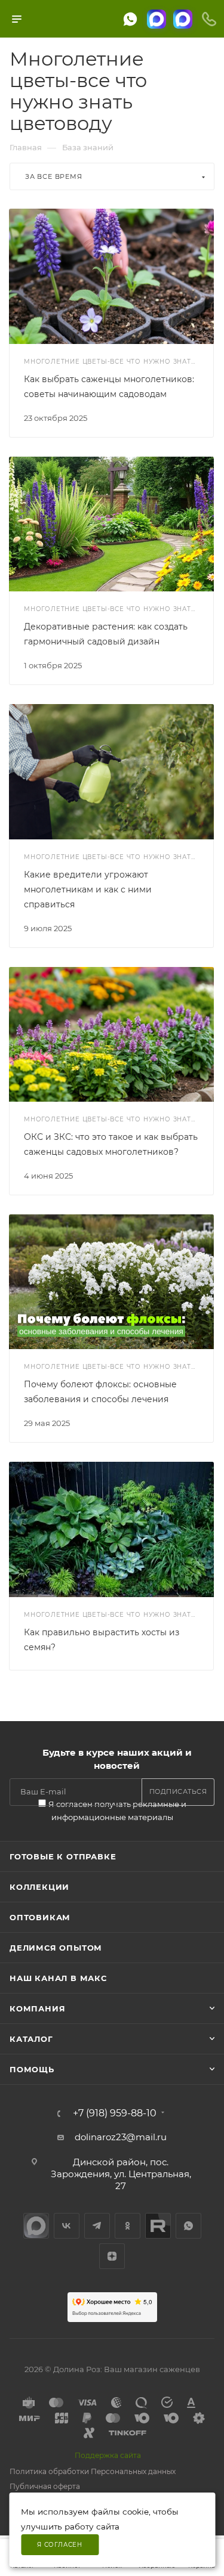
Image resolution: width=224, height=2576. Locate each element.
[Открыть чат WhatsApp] (130, 19)
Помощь (32, 2069)
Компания (37, 2008)
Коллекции (39, 1887)
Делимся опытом (56, 1948)
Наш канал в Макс (58, 1978)
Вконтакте (67, 2226)
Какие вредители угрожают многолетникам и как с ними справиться (88, 889)
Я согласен (60, 2545)
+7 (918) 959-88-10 (115, 2113)
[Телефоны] (209, 19)
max (36, 2226)
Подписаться (178, 1791)
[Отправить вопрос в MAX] (157, 19)
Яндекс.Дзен (112, 2256)
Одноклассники (128, 2226)
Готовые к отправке (63, 1856)
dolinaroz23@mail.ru (121, 2137)
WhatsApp (188, 2226)
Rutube (158, 2226)
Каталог (31, 2039)
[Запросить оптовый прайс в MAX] (183, 19)
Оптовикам (40, 1917)
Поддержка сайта (108, 2455)
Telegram (97, 2226)
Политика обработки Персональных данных (93, 2471)
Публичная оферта (45, 2486)
